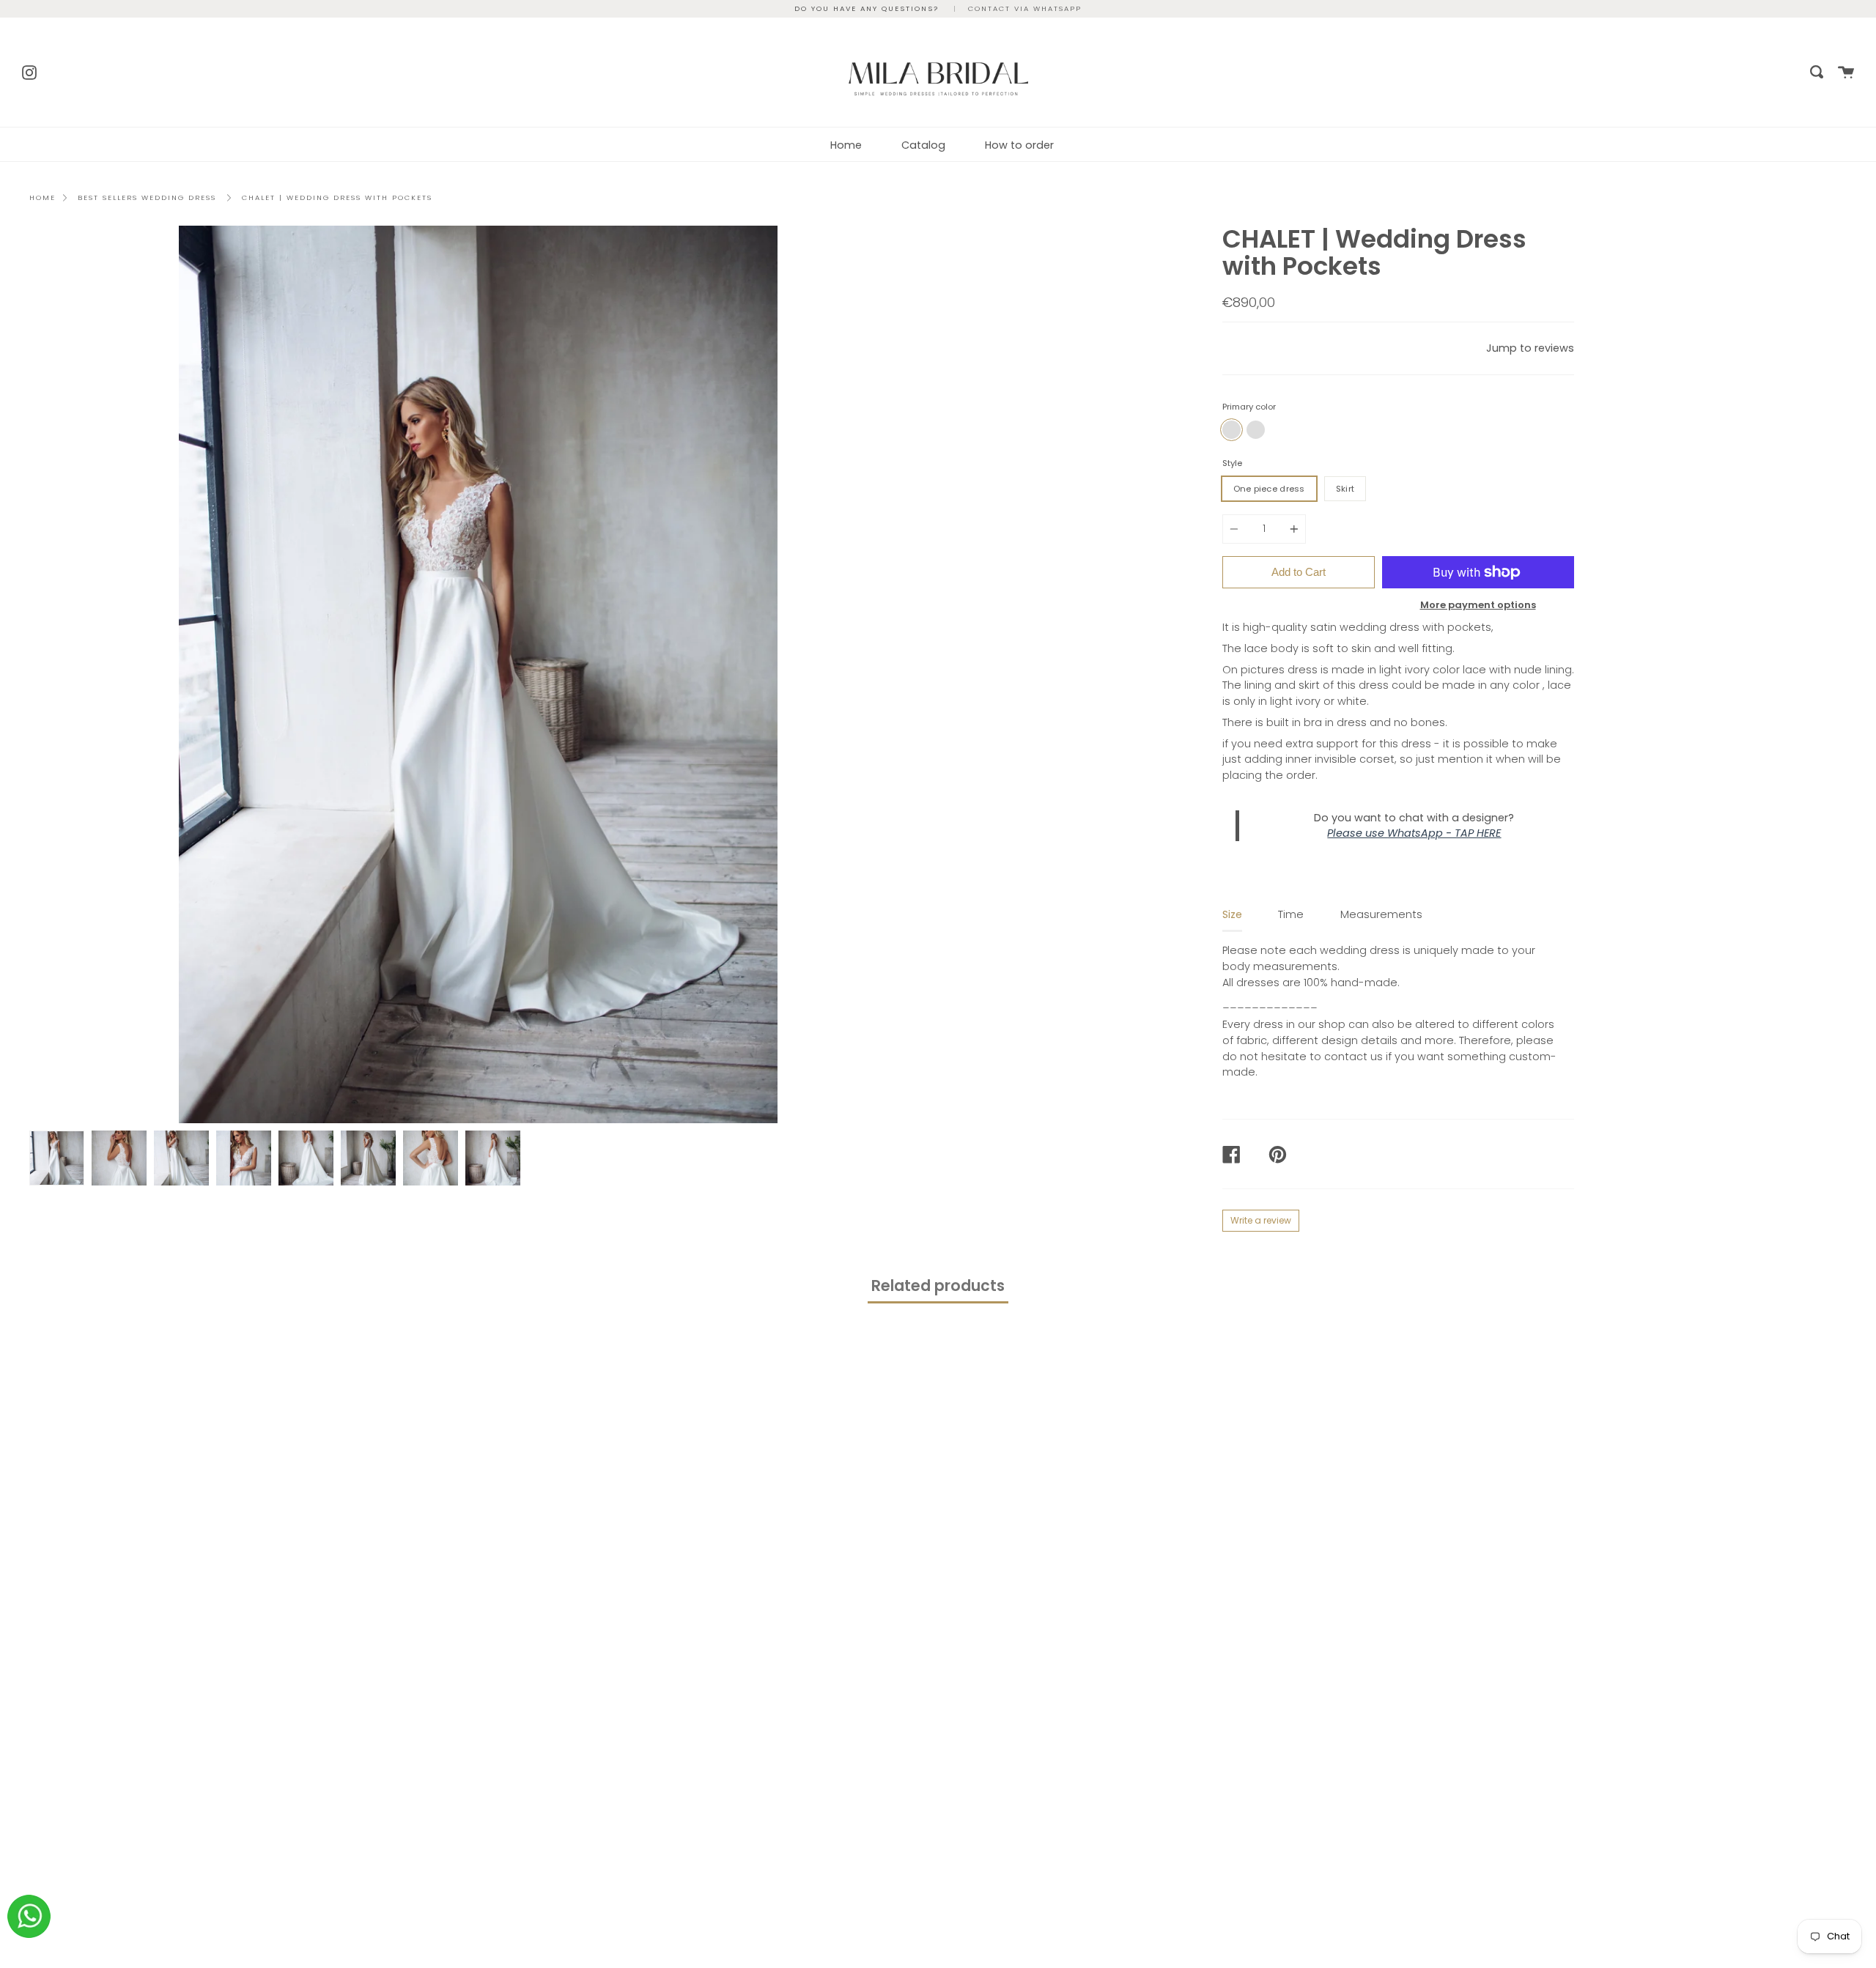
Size (1232, 914)
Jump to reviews (1530, 348)
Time (1291, 914)
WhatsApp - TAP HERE (1444, 833)
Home (846, 145)
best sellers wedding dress (147, 197)
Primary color (1249, 407)
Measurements (1381, 914)
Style (1232, 463)
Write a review (1261, 1220)
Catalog (923, 145)
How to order (1019, 145)
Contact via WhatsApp (1025, 8)
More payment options (1478, 605)
